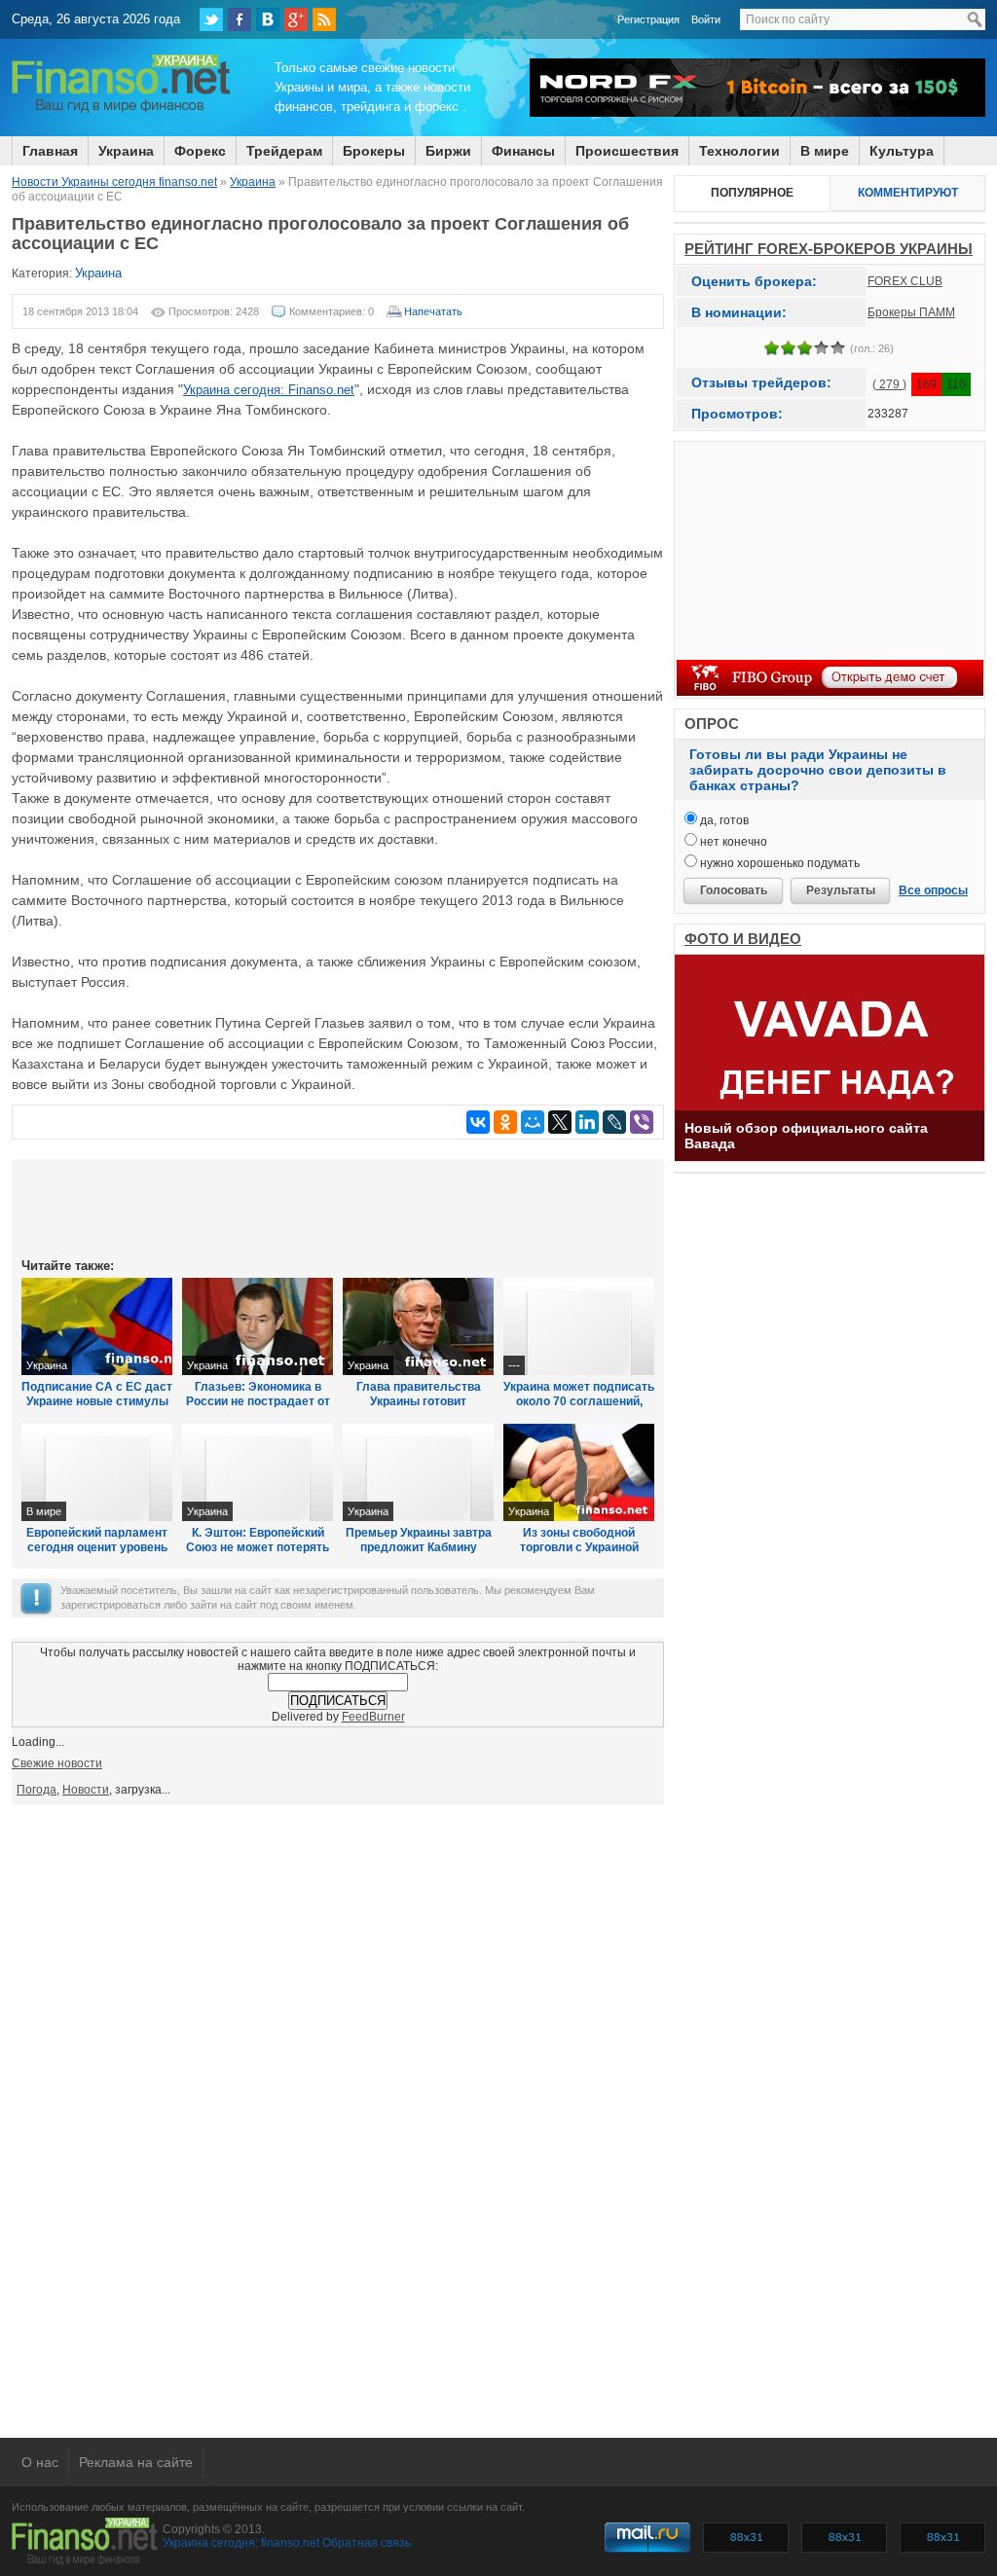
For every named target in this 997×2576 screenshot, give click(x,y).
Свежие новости (57, 1763)
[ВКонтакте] (268, 19)
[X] (560, 1122)
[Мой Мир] (533, 1122)
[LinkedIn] (587, 1122)
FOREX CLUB (905, 281)
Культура (902, 151)
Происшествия (627, 151)
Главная (50, 151)
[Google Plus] (296, 19)
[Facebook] (240, 19)
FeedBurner (373, 1717)
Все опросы (933, 890)
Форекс (200, 151)
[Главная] (121, 110)
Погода (37, 1790)
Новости (86, 1790)
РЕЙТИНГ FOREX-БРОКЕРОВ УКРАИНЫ (829, 249)
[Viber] (642, 1122)
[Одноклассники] (505, 1122)
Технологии (739, 151)
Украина (126, 151)
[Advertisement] (338, 1207)
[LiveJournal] (614, 1122)
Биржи (448, 151)
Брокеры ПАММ (911, 312)
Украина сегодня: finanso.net (241, 2543)
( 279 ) (889, 384)
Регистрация (648, 19)
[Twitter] (211, 19)
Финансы (523, 151)
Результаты (841, 890)
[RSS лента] (324, 19)
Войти (706, 19)
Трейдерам (284, 151)
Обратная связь (367, 2543)
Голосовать (734, 890)
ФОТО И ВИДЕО (743, 939)
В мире (825, 151)
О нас (40, 2462)
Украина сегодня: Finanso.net (269, 390)
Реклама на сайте (136, 2462)
